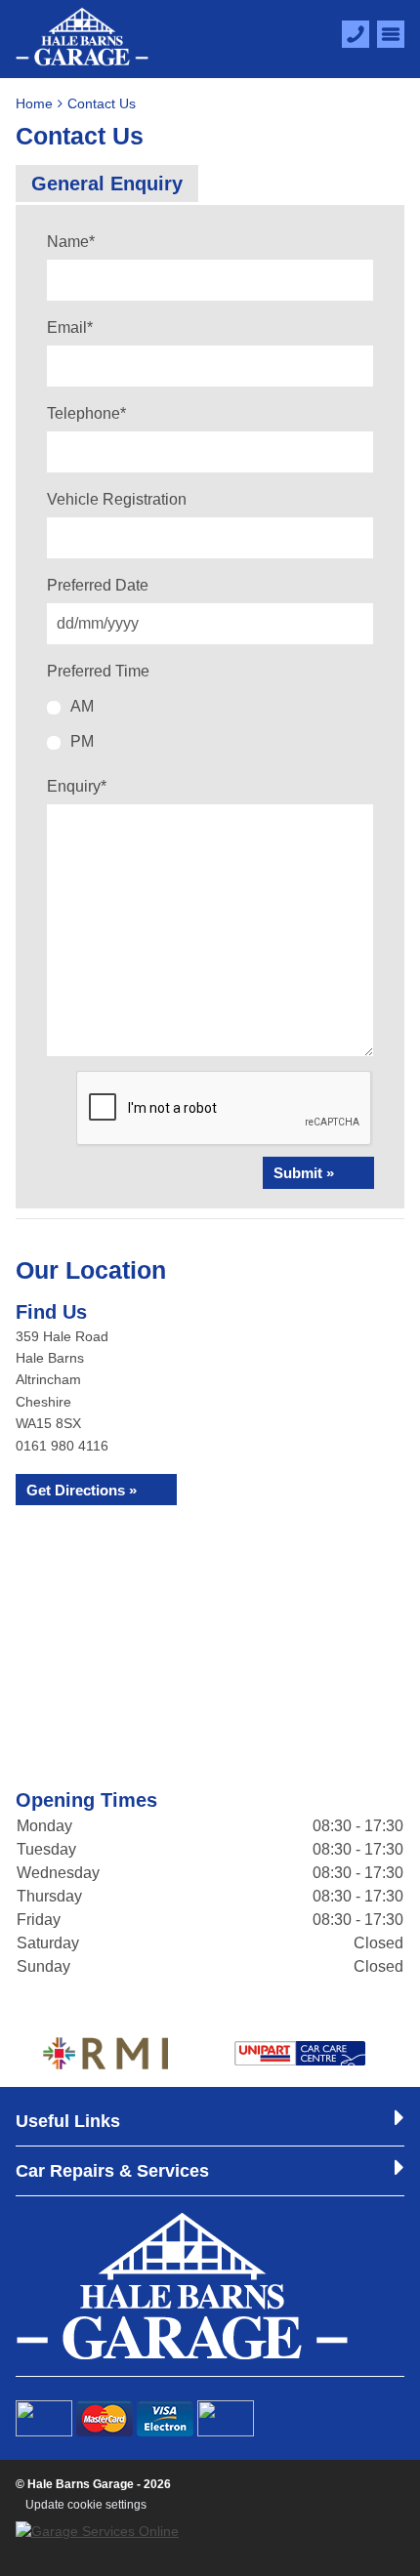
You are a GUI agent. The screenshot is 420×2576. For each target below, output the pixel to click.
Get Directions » (82, 1490)
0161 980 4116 (62, 1446)
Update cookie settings (86, 2505)
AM (82, 706)
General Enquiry (107, 184)
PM (82, 741)
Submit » (304, 1173)
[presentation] (225, 1109)
